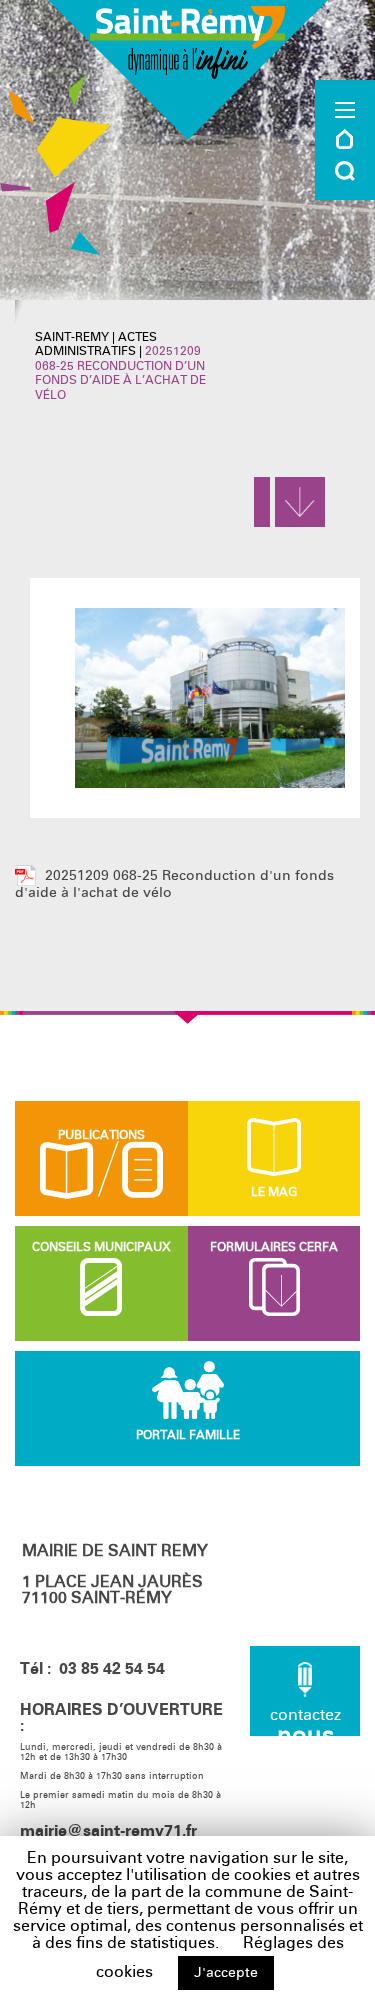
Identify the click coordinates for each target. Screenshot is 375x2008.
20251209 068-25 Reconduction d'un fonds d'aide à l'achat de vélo (174, 884)
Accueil (346, 139)
